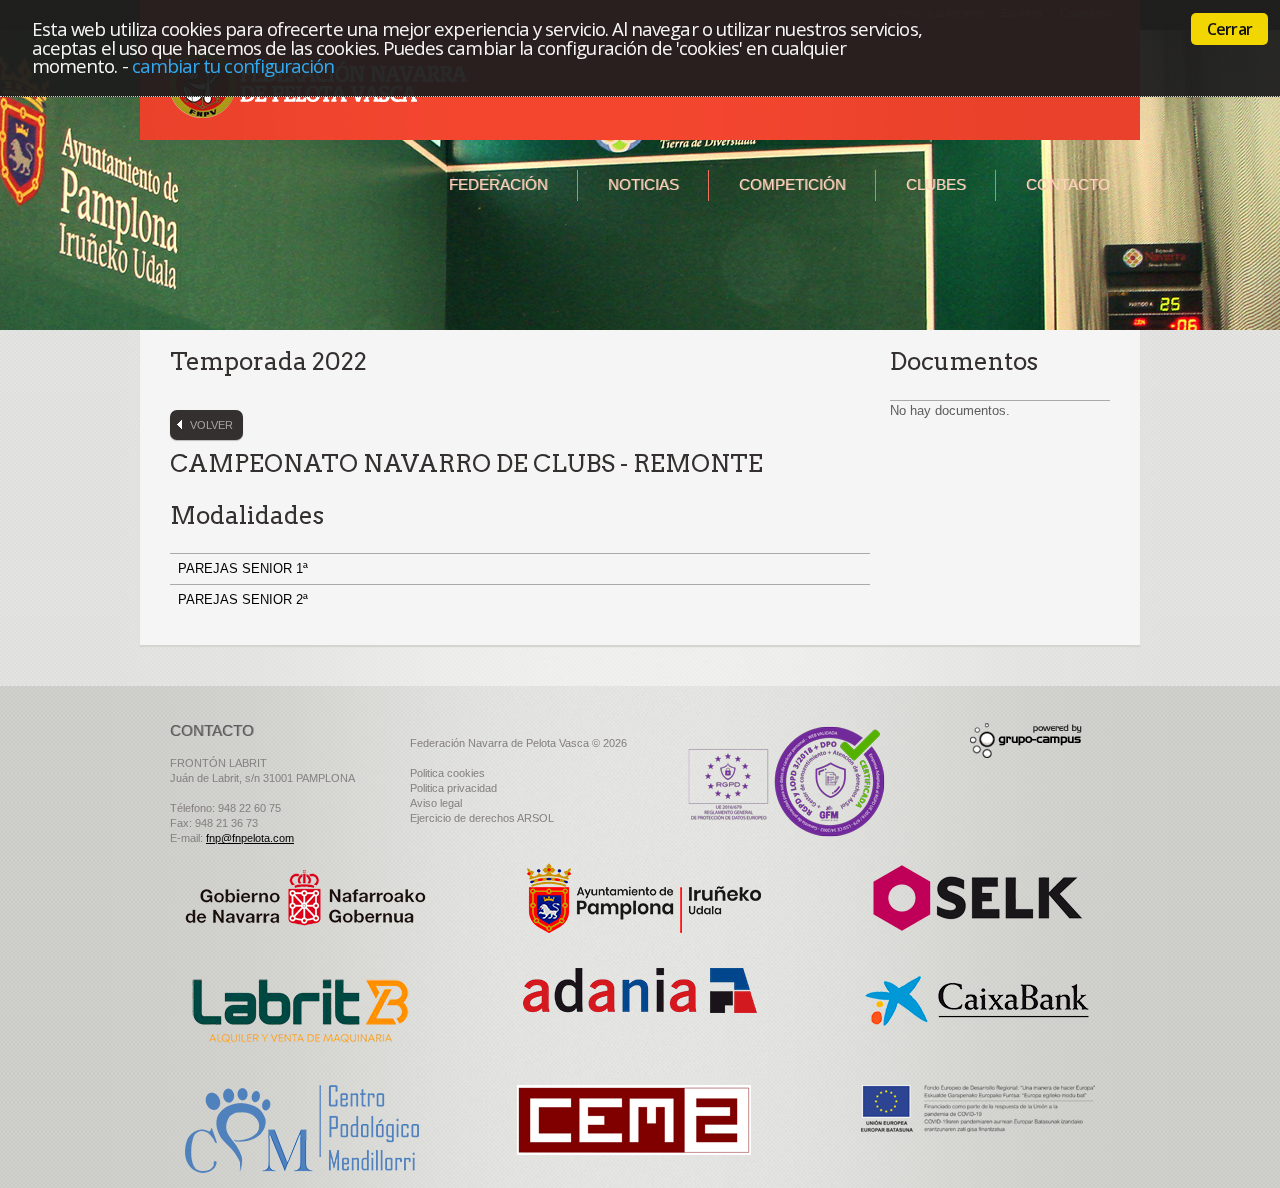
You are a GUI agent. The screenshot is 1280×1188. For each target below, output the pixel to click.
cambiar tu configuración (233, 65)
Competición (792, 184)
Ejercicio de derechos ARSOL (482, 818)
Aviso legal (436, 803)
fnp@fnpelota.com (250, 838)
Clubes (936, 184)
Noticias (643, 184)
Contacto (1068, 184)
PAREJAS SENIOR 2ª (245, 599)
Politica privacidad (453, 788)
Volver (211, 425)
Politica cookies (447, 773)
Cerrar (1229, 29)
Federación (498, 184)
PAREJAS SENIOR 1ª (245, 568)
